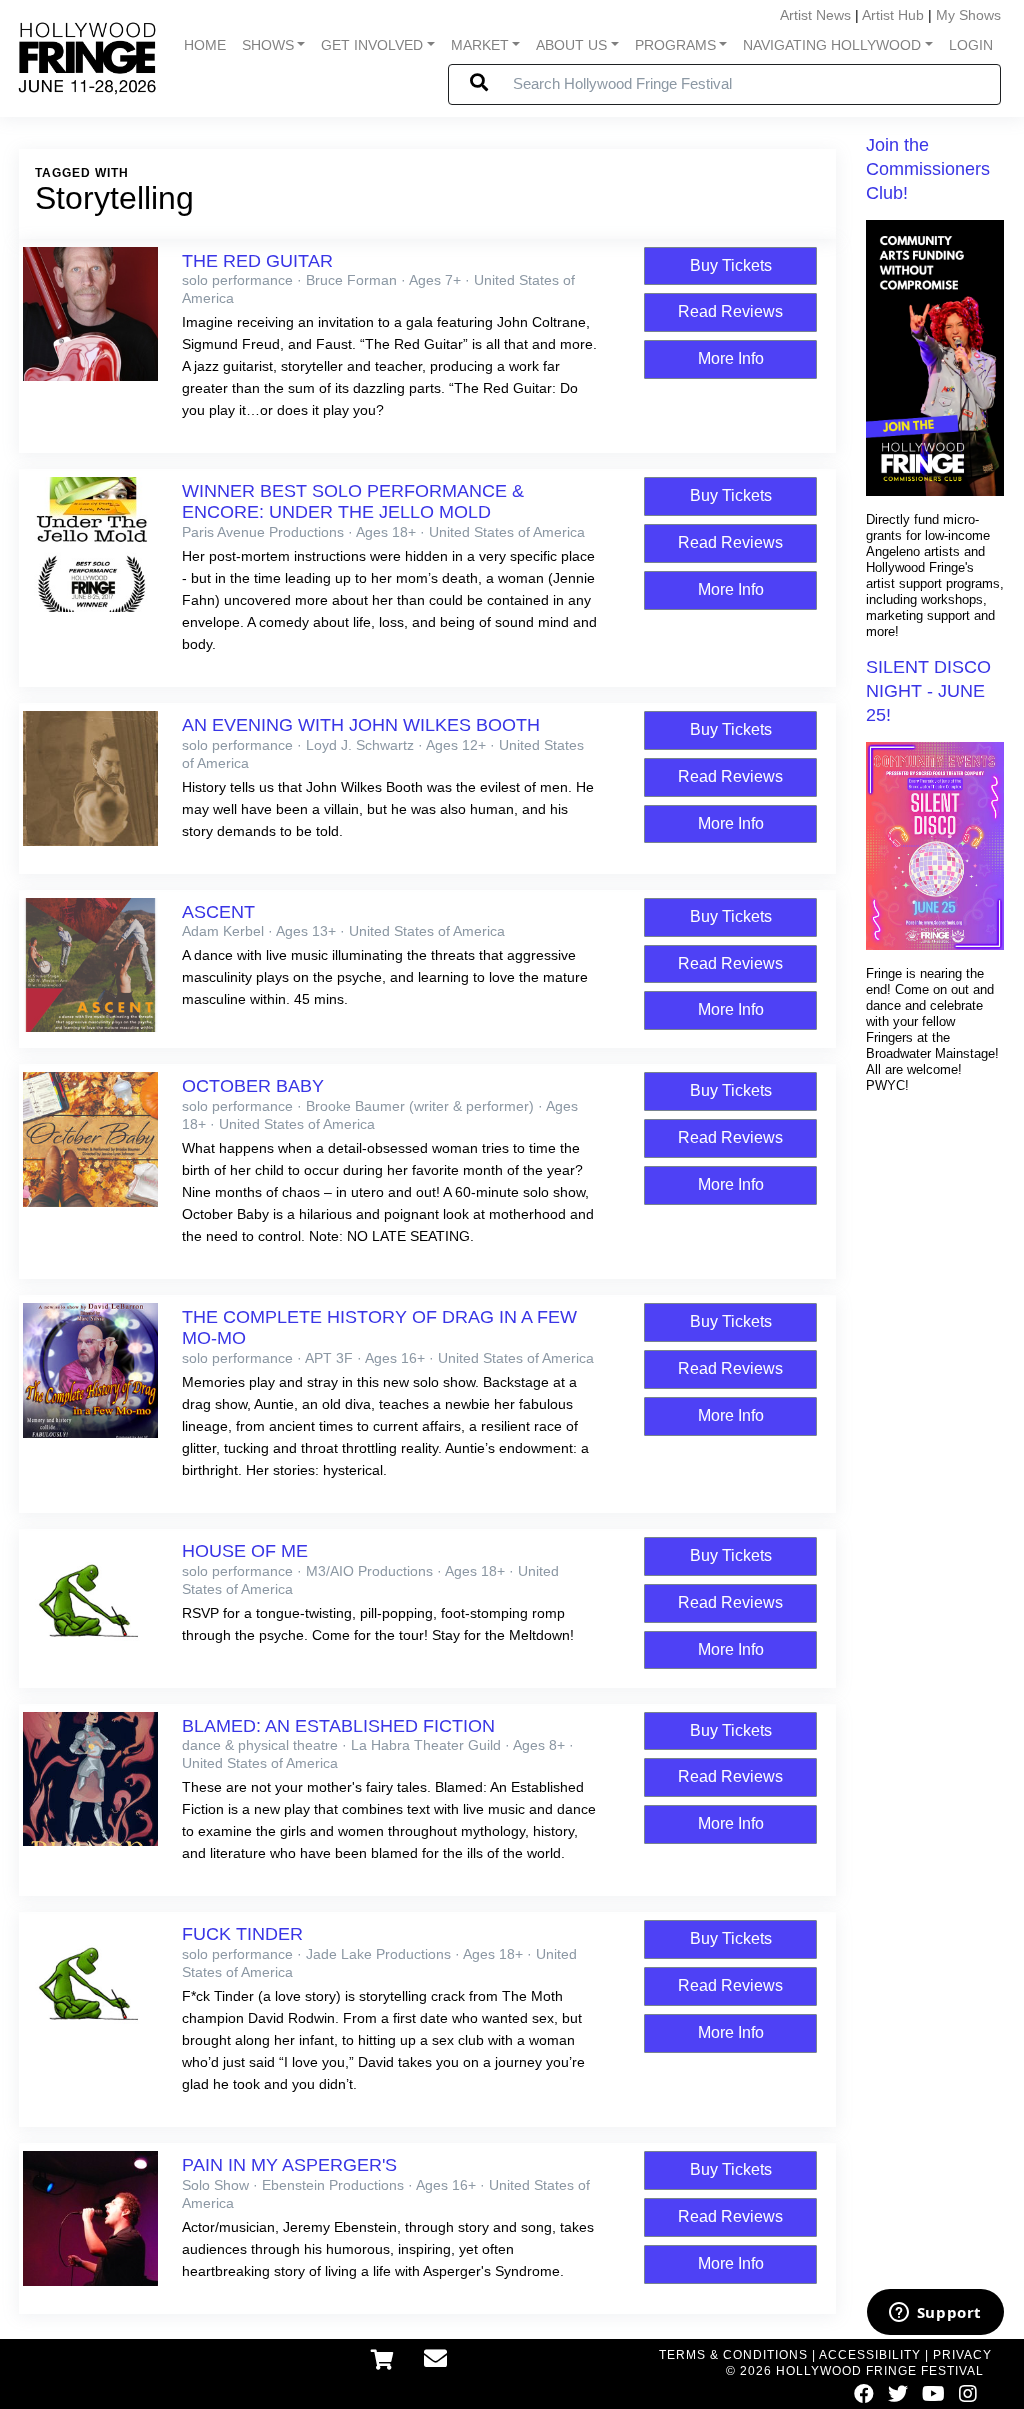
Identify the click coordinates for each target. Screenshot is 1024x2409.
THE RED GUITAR (257, 261)
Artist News (815, 15)
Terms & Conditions (733, 2355)
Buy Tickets (731, 265)
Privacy (962, 2355)
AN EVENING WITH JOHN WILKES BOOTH (361, 725)
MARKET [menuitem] (480, 45)
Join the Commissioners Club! (928, 169)
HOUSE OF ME (245, 1551)
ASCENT (218, 912)
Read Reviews (730, 311)
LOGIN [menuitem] (971, 45)
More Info (731, 358)
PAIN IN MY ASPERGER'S (289, 2165)
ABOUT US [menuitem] (571, 45)
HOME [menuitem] (205, 45)
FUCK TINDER (242, 1934)
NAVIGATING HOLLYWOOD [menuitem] (832, 45)
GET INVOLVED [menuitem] (372, 45)
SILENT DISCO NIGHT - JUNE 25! (928, 691)
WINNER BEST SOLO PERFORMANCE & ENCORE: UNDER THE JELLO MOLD (353, 501)
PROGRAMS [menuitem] (675, 45)
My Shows (968, 15)
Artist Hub (893, 15)
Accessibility (870, 2355)
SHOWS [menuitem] (268, 45)
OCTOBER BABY (253, 1086)
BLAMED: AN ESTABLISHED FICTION (338, 1726)
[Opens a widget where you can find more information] (935, 2314)
